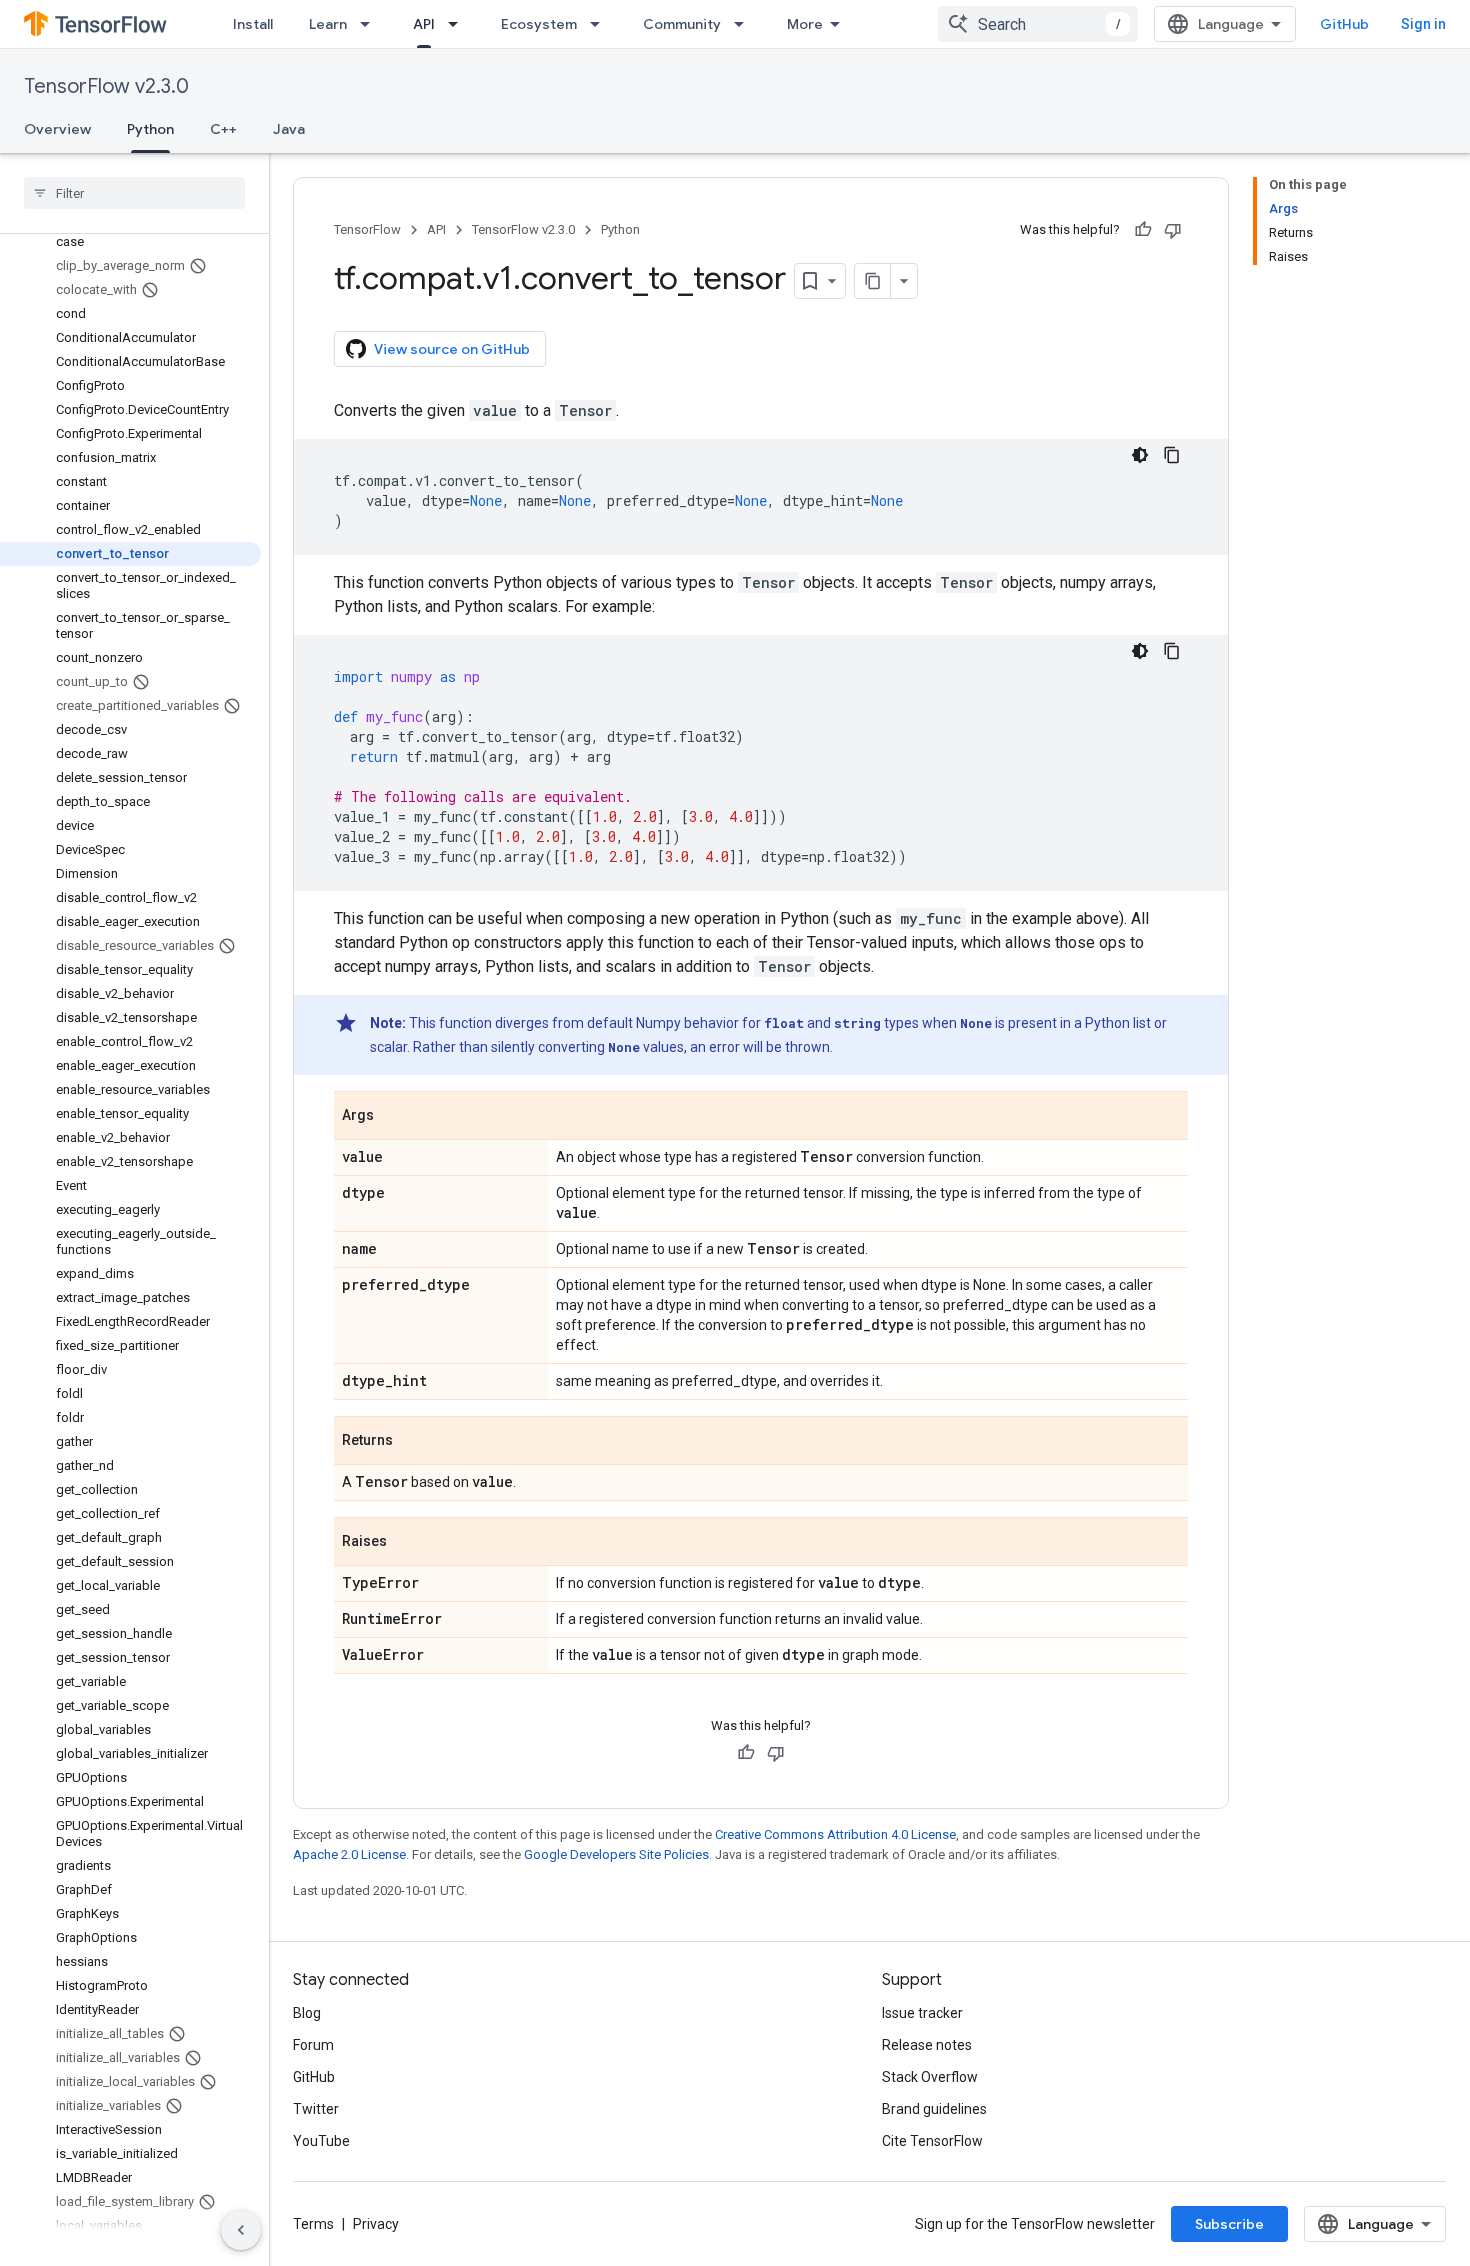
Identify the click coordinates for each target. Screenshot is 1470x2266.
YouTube (321, 2141)
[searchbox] (134, 193)
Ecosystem (539, 24)
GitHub (1344, 24)
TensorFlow (367, 229)
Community (682, 24)
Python (150, 129)
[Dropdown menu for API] (459, 24)
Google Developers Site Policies (616, 1854)
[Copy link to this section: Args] (394, 1117)
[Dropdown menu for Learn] (371, 24)
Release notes (927, 2045)
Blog (307, 2013)
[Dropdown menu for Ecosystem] (601, 24)
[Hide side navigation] (241, 2230)
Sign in (1423, 24)
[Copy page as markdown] (873, 281)
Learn (328, 24)
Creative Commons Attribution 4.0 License (835, 1834)
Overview (57, 129)
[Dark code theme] (1140, 455)
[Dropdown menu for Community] (745, 24)
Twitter (316, 2109)
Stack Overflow (930, 2077)
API (424, 24)
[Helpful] (1143, 230)
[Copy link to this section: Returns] (413, 1442)
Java (289, 129)
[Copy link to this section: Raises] (407, 1543)
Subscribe (1229, 2224)
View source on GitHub (452, 349)
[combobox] (1038, 24)
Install (253, 24)
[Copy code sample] (1172, 455)
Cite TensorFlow (932, 2141)
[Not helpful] (1173, 230)
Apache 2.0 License (349, 1854)
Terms (313, 2224)
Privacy (376, 2224)
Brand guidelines (934, 2109)
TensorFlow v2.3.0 (106, 86)
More (805, 24)
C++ (223, 129)
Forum (313, 2045)
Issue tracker (922, 2013)
